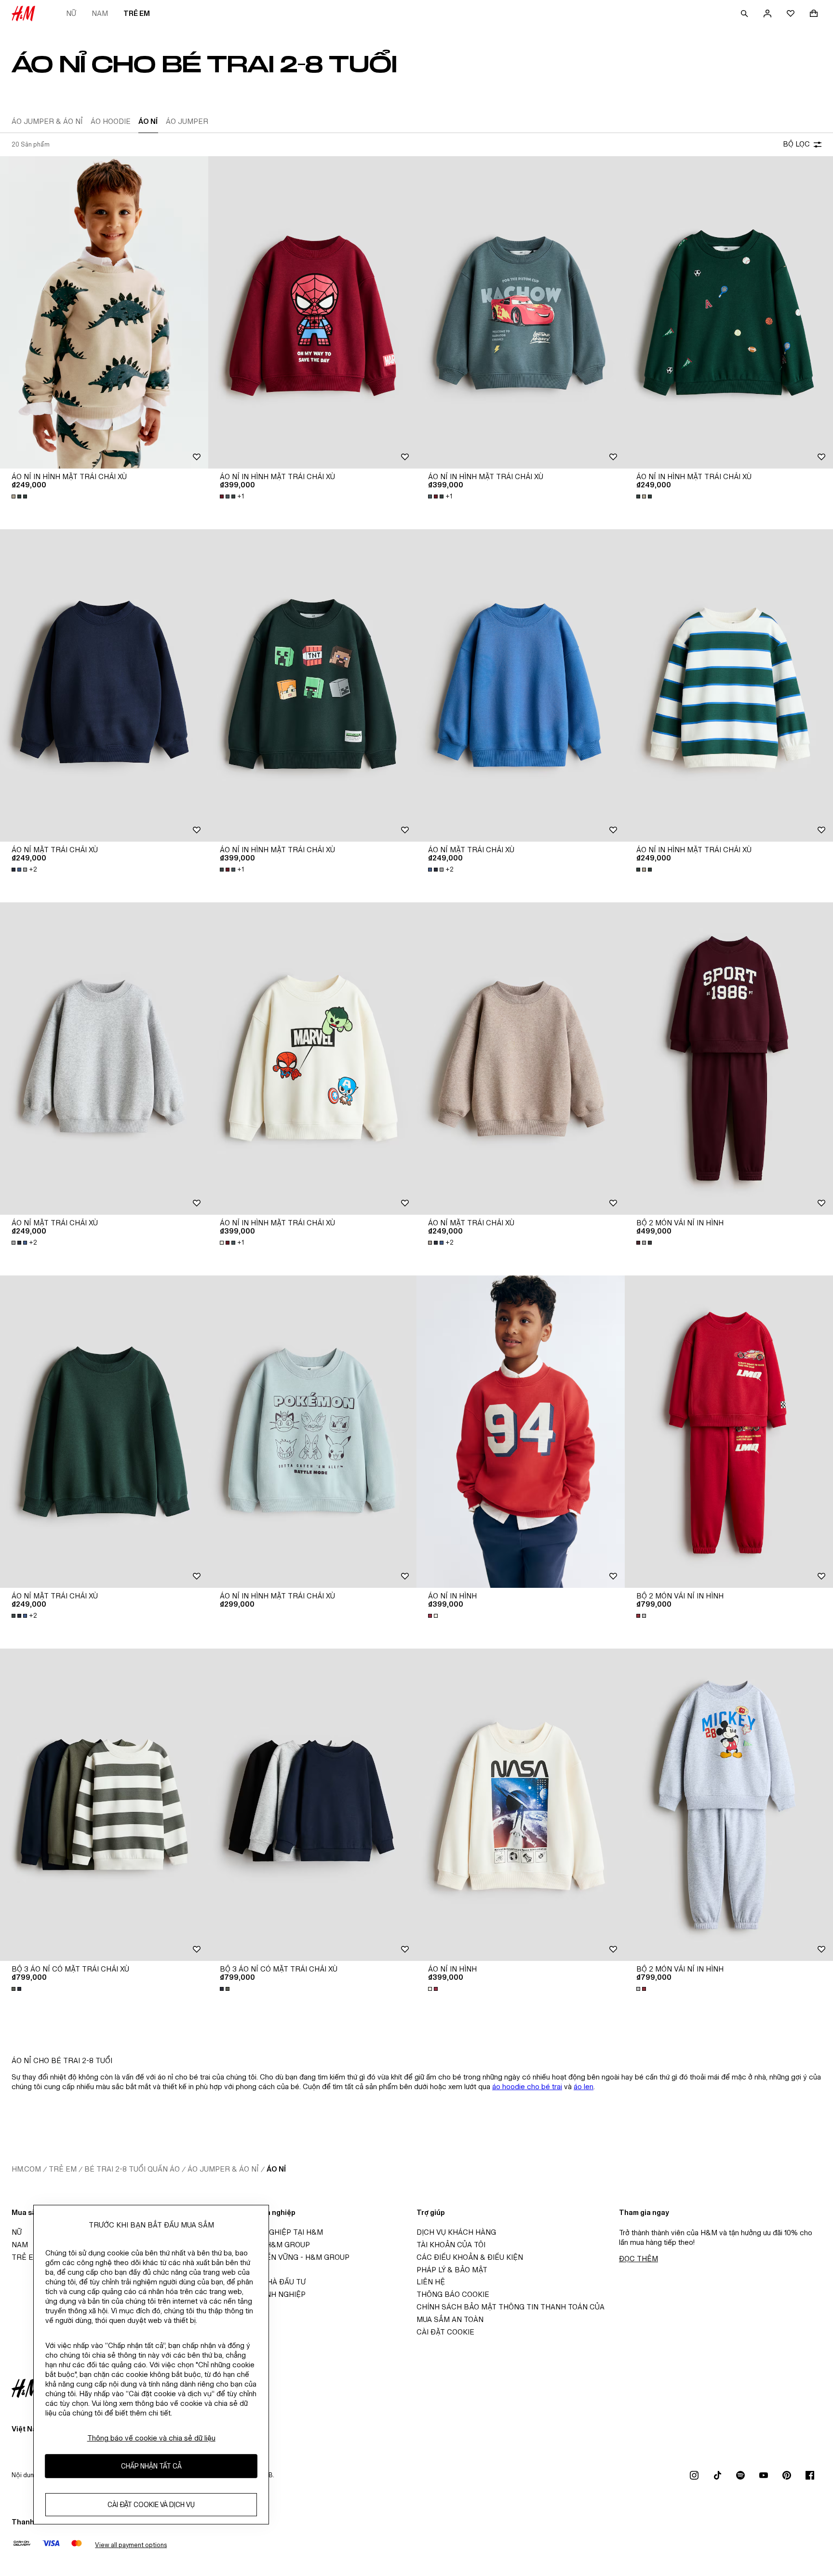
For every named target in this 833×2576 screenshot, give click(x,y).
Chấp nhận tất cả (151, 2466)
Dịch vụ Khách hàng (456, 2232)
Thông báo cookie (453, 2294)
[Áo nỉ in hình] (521, 1432)
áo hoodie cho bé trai (527, 2086)
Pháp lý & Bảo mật (452, 2270)
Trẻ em (137, 13)
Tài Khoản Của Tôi (451, 2245)
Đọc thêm (638, 2259)
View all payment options (131, 2545)
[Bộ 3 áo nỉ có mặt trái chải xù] (104, 1805)
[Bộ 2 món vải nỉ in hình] (729, 1059)
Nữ (71, 13)
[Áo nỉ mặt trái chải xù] (104, 685)
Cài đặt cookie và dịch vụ (151, 2505)
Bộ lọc (796, 144)
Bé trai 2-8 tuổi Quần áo (132, 2169)
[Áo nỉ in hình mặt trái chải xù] (104, 312)
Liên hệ (431, 2282)
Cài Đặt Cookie (445, 2332)
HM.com (26, 2169)
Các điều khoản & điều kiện (470, 2257)
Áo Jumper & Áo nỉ (223, 2169)
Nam (100, 13)
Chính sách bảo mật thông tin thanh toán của (511, 2307)
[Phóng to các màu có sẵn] (20, 496)
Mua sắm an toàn (450, 2319)
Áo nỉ (276, 2169)
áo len (584, 2086)
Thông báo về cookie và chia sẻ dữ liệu (151, 2438)
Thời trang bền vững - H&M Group (282, 2257)
